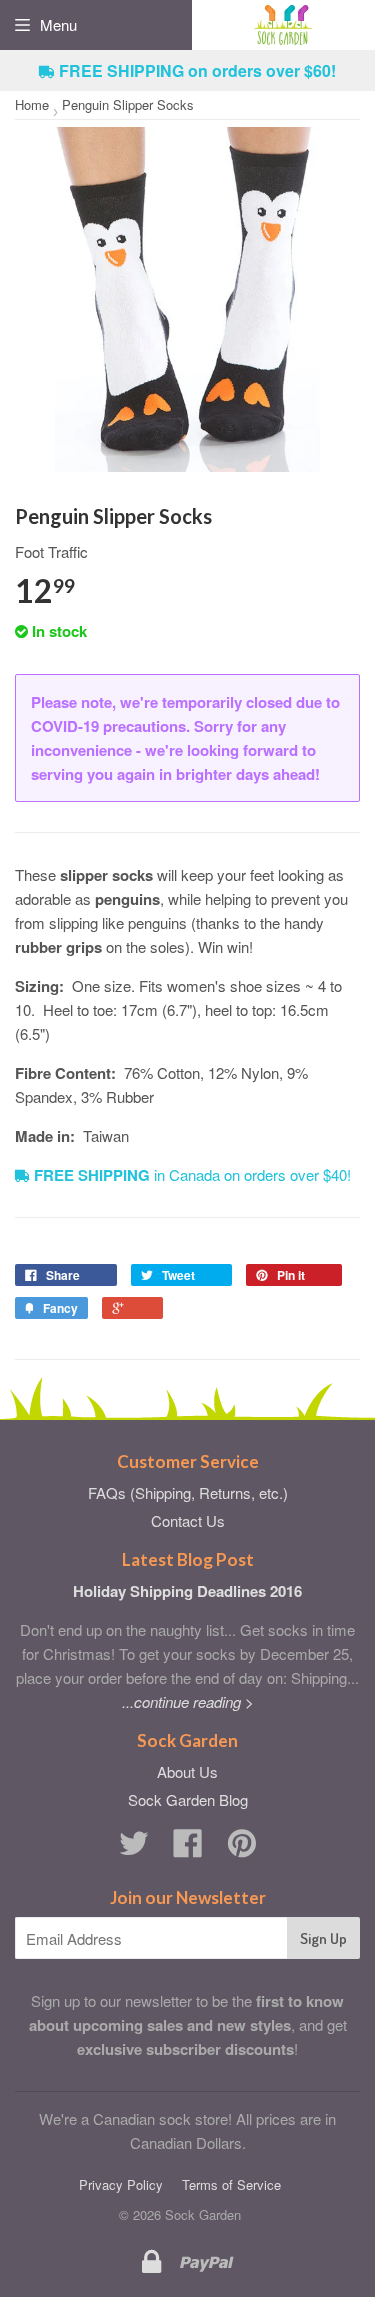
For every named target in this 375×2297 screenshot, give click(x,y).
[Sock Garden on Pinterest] (242, 1848)
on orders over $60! (197, 70)
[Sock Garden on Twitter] (134, 1848)
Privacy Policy (121, 2184)
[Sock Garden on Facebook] (188, 1848)
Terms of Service (231, 2184)
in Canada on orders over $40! (192, 1174)
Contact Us (188, 1520)
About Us (187, 1771)
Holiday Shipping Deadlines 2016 (187, 1591)
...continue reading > (188, 1701)
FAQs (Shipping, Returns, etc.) (188, 1492)
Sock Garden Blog (188, 1799)
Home (32, 104)
